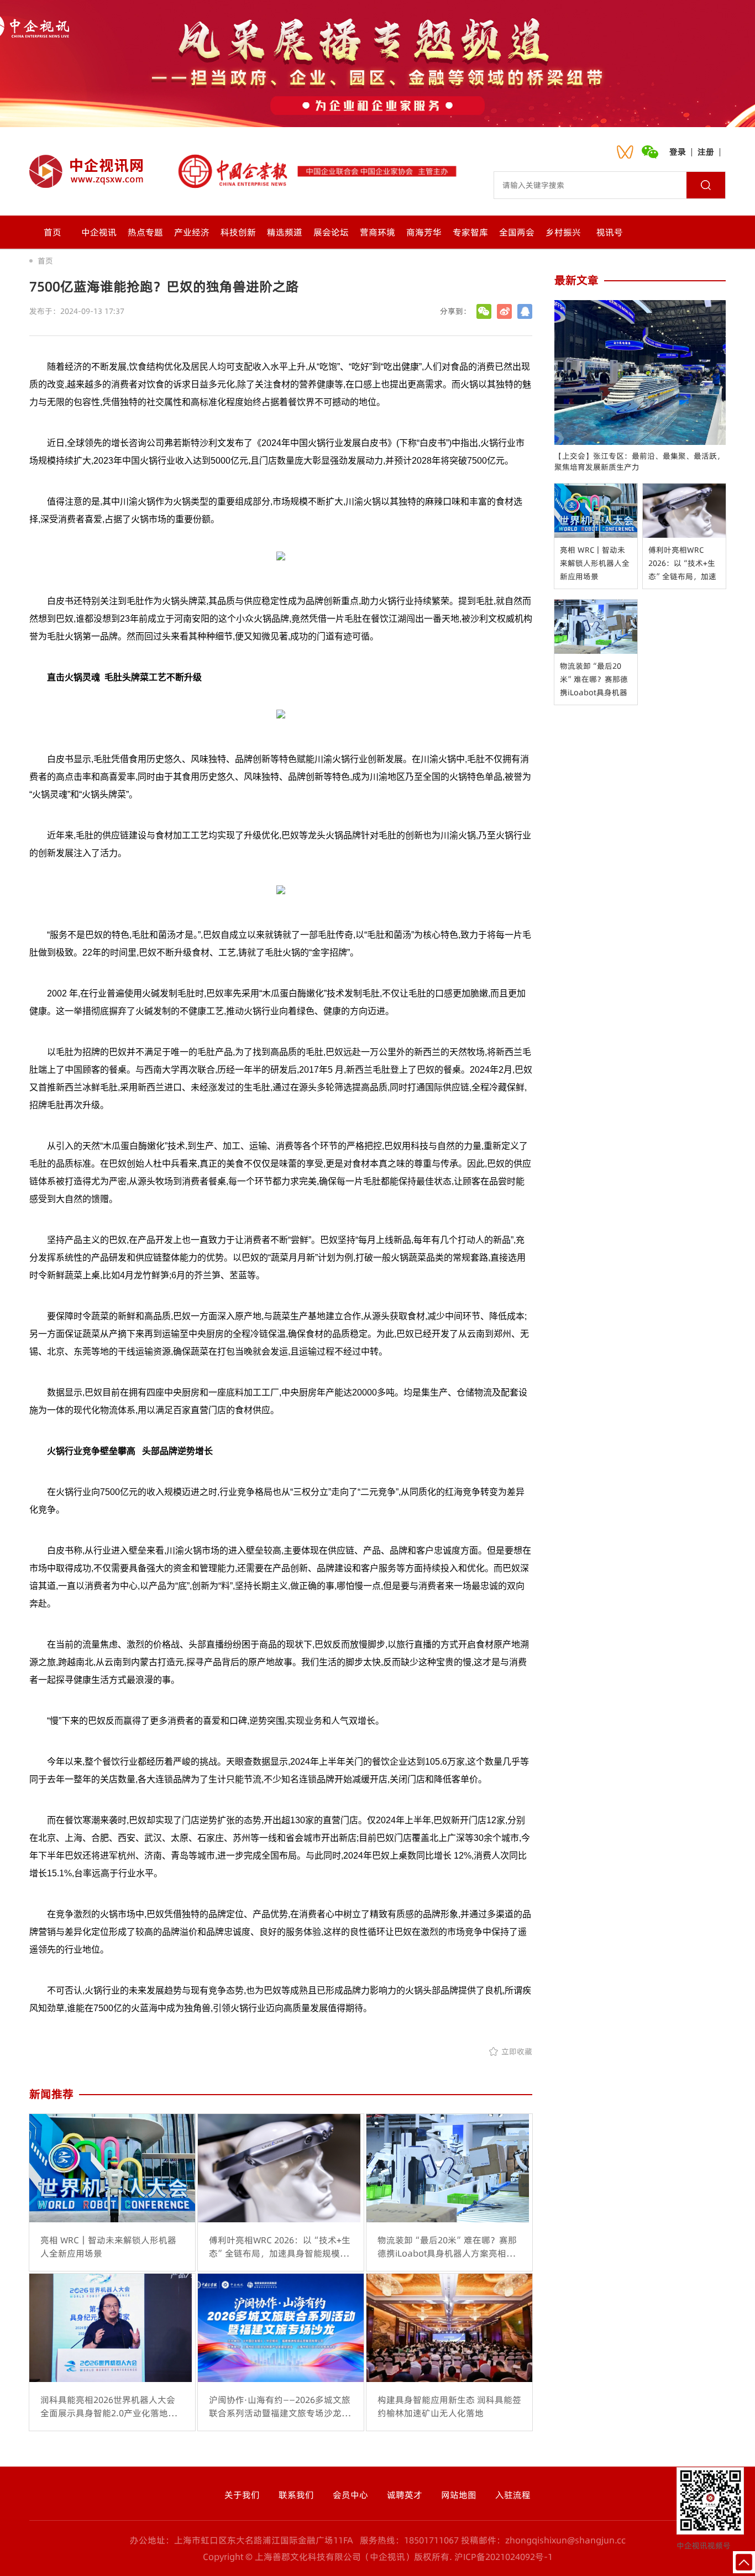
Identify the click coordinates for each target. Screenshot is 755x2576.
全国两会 (517, 232)
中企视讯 (99, 232)
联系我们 (296, 2495)
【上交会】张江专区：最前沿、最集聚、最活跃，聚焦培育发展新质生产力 (639, 461)
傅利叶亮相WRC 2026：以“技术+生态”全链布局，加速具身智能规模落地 (682, 564)
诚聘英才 (405, 2495)
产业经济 (192, 232)
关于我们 (242, 2495)
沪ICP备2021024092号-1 (504, 2557)
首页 (53, 232)
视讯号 (610, 232)
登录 (678, 152)
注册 (706, 152)
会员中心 (350, 2495)
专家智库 (470, 232)
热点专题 (145, 232)
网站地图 (459, 2495)
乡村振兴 (563, 232)
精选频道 (285, 232)
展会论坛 (331, 232)
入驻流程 (513, 2495)
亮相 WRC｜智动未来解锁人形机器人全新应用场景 (595, 563)
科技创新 (238, 232)
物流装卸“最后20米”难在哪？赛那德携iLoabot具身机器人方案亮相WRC (594, 680)
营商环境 (377, 232)
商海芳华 (424, 232)
